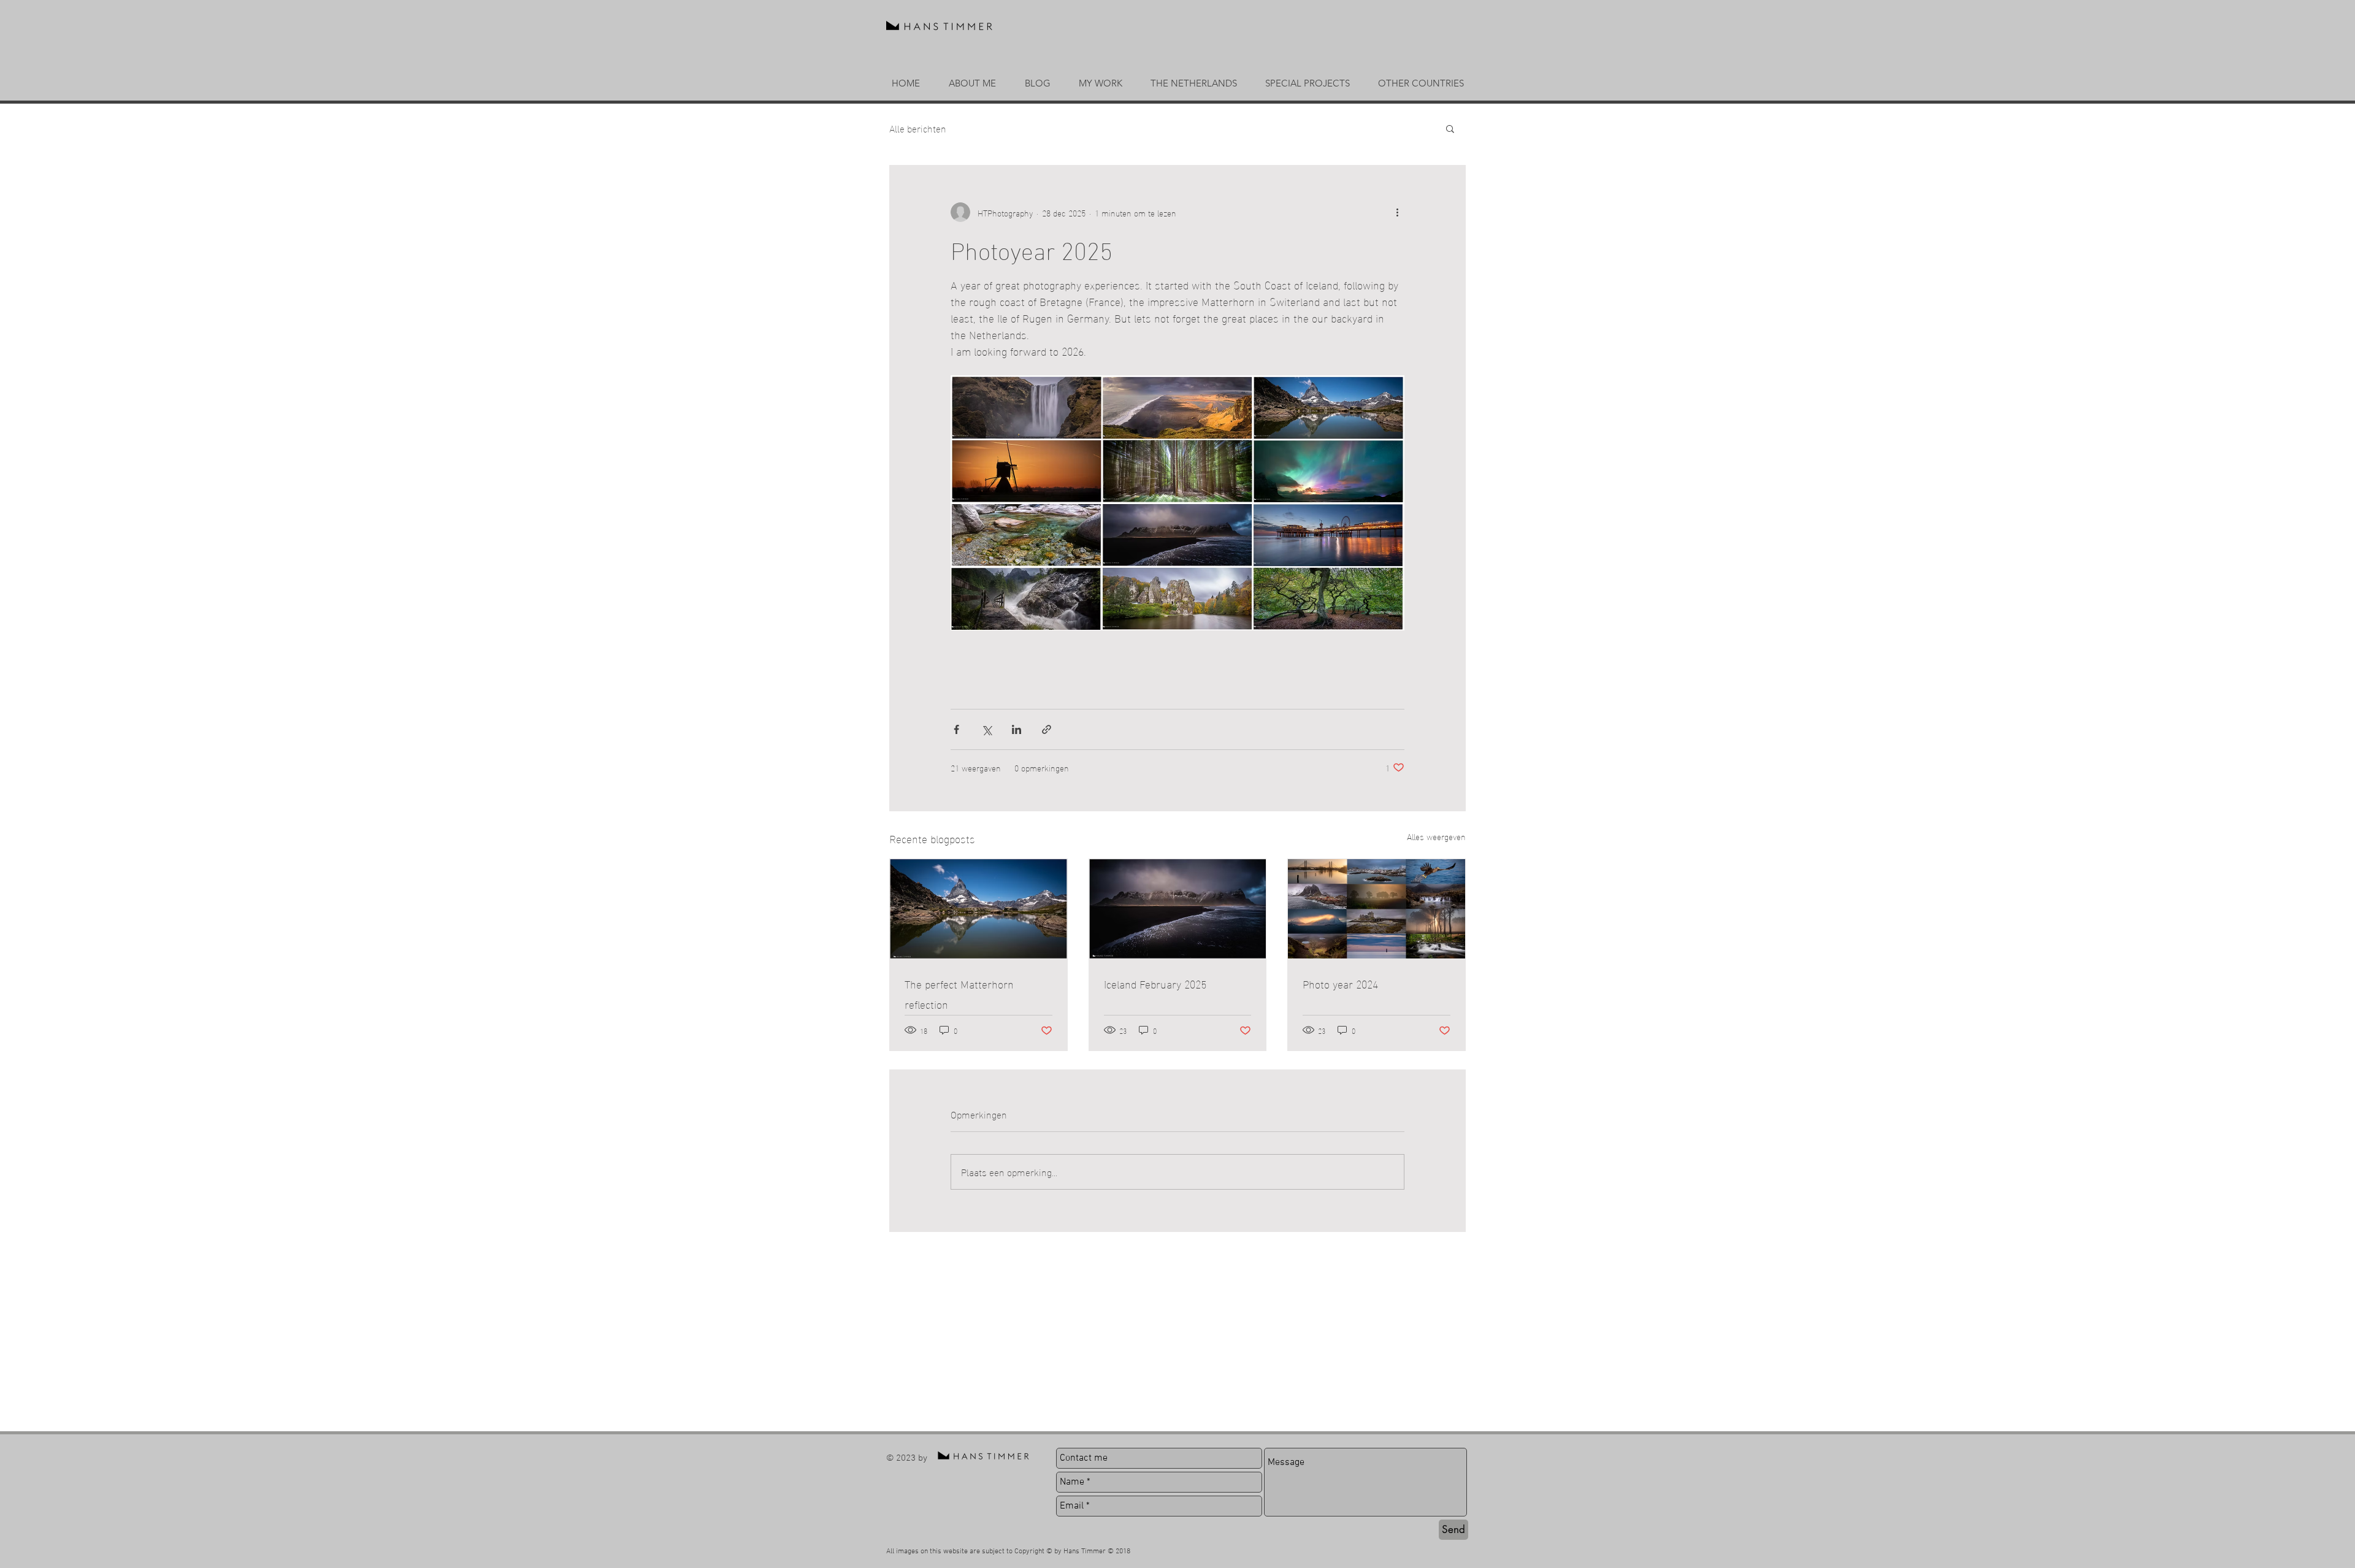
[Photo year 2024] (1377, 909)
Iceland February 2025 (1155, 983)
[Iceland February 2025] (1178, 909)
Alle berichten (918, 128)
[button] (1101, 83)
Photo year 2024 (1340, 983)
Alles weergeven (1436, 837)
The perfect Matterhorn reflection (959, 993)
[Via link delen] (1047, 729)
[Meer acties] (1397, 212)
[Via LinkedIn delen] (1017, 729)
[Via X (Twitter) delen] (986, 729)
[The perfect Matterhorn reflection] (978, 909)
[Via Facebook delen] (956, 729)
